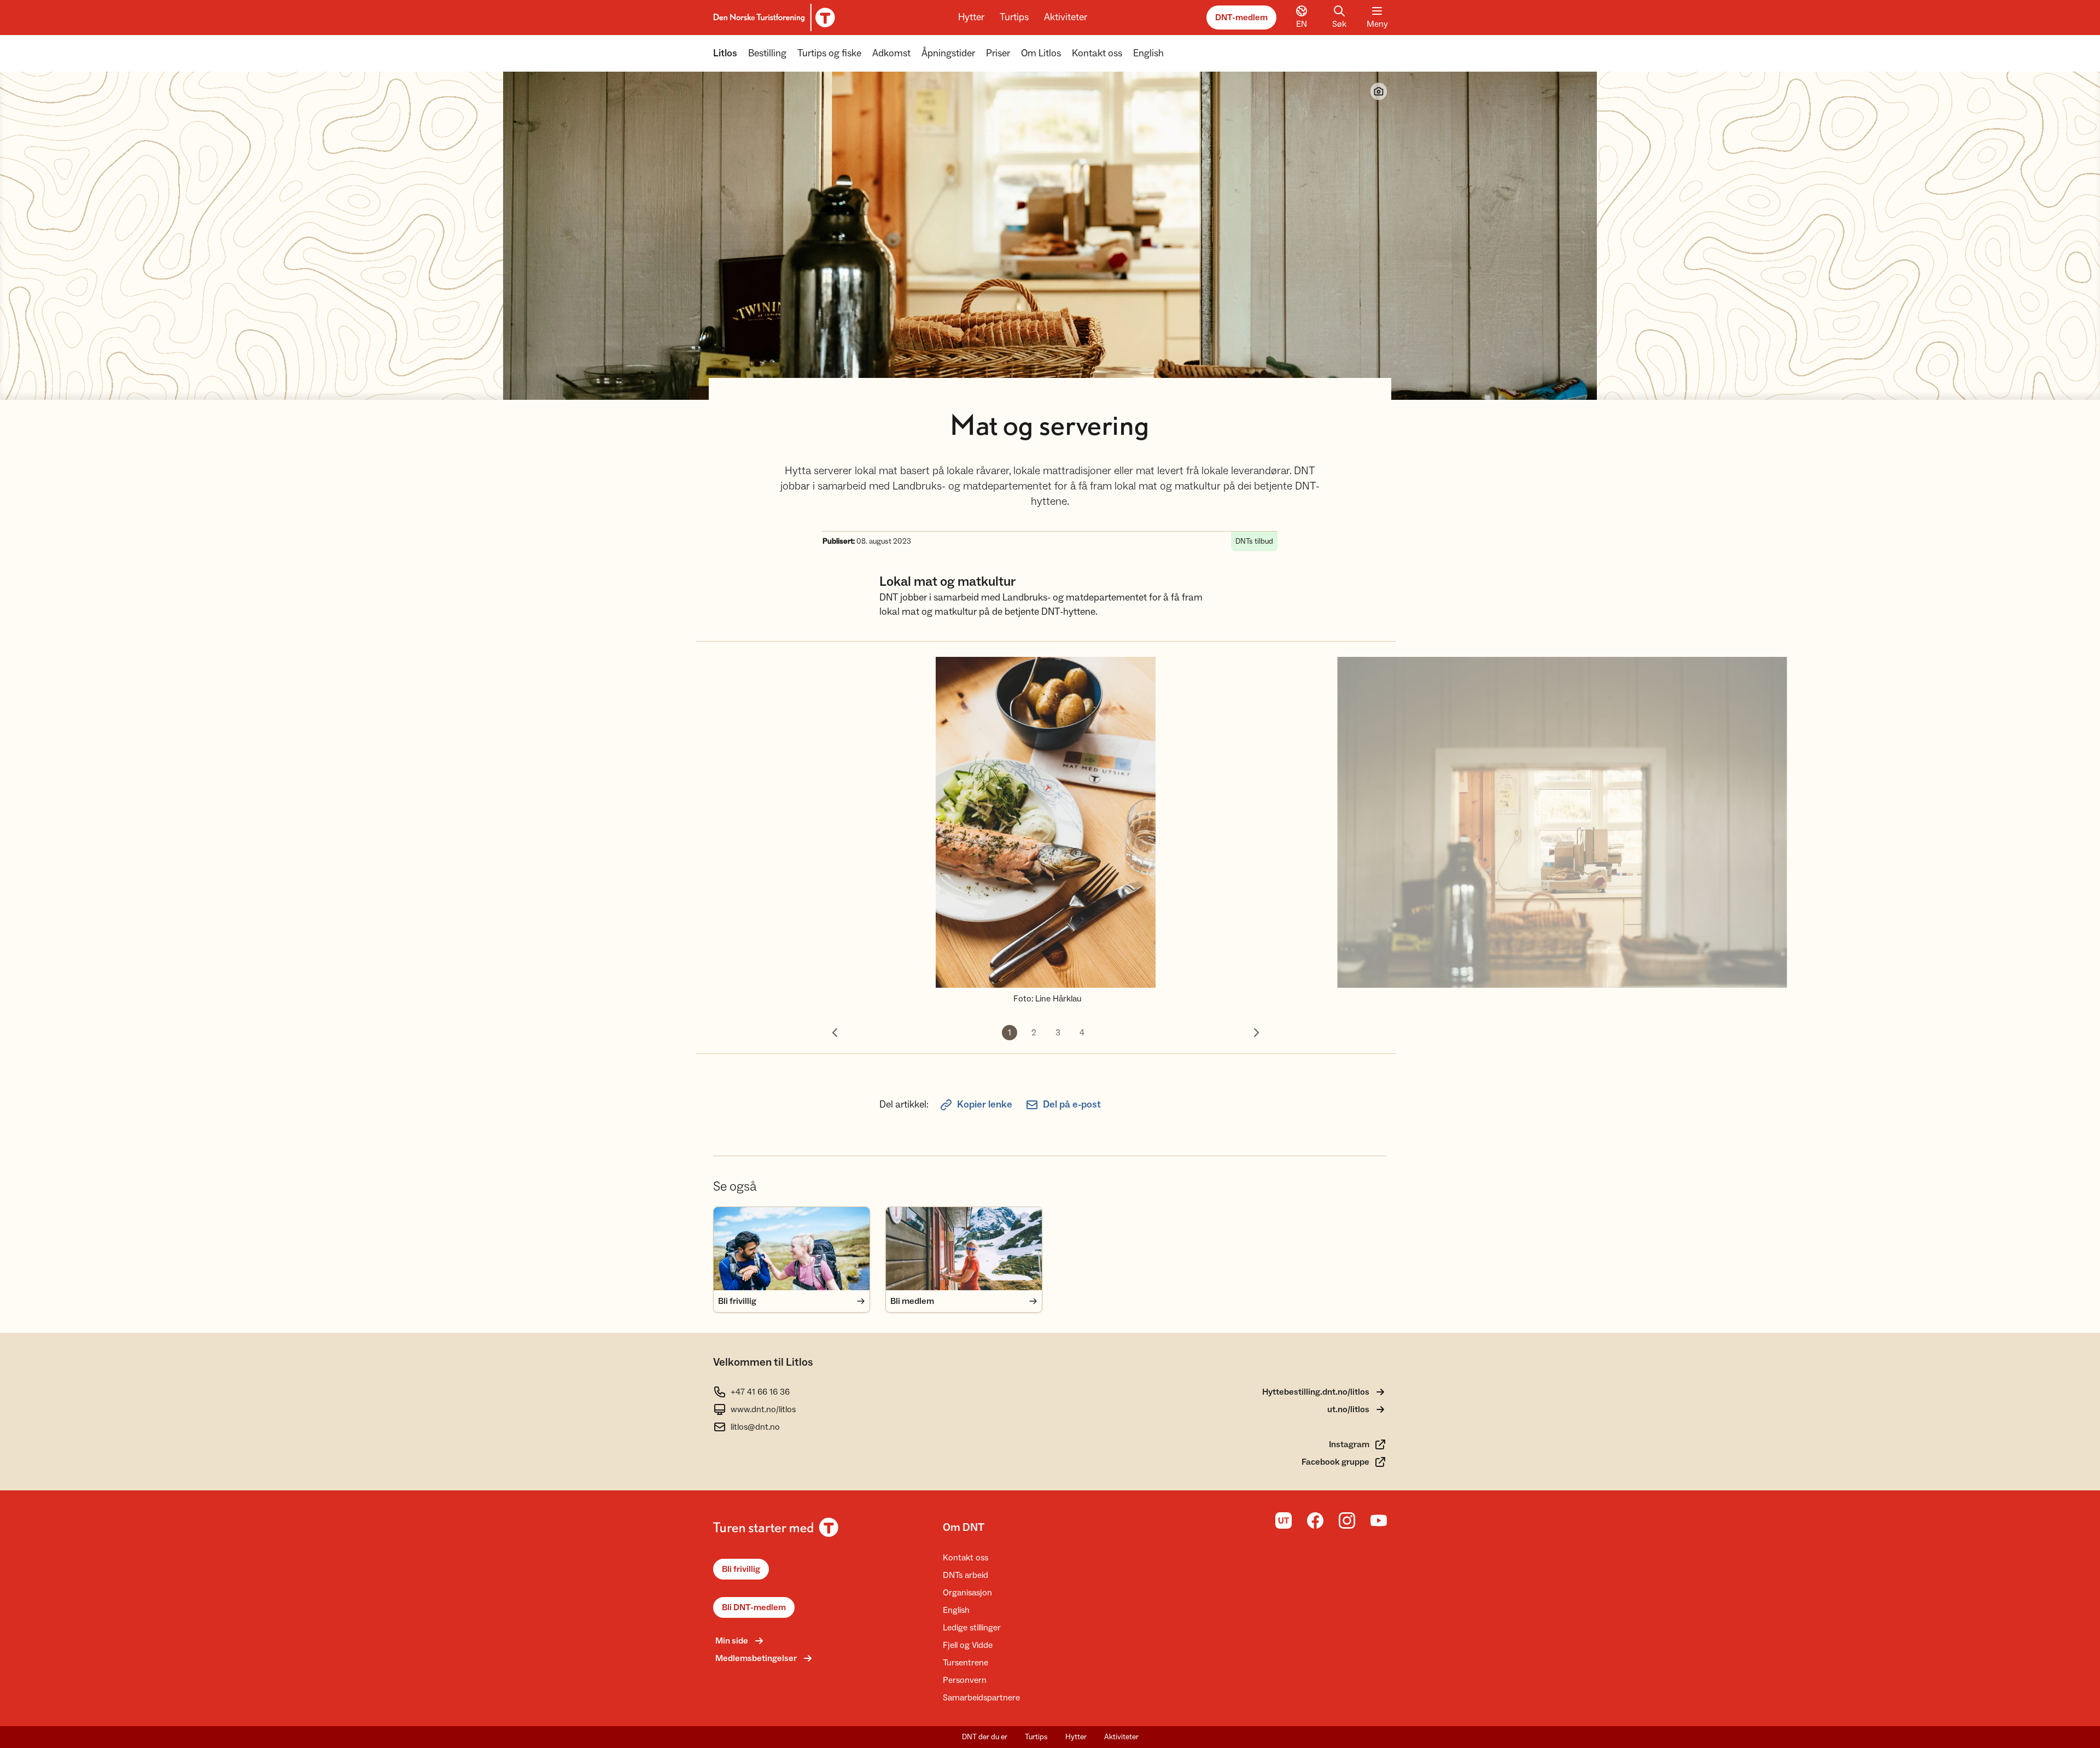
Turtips (1014, 17)
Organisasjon (967, 1593)
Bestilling (767, 53)
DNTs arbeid (966, 1575)
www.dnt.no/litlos (763, 1409)
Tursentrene (966, 1663)
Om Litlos (1041, 53)
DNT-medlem (1241, 18)
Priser (998, 53)
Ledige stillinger (972, 1628)
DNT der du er (985, 1737)
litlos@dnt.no (755, 1427)
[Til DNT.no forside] (772, 18)
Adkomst (891, 53)
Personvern (965, 1680)
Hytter (971, 17)
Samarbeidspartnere (981, 1698)
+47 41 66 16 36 (760, 1392)
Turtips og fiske (829, 53)
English (1148, 53)
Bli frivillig (741, 1569)
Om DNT (964, 1528)
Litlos (725, 53)
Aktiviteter (1066, 17)
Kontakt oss (1097, 53)
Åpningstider (948, 53)
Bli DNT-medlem (754, 1607)
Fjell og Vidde (968, 1645)
